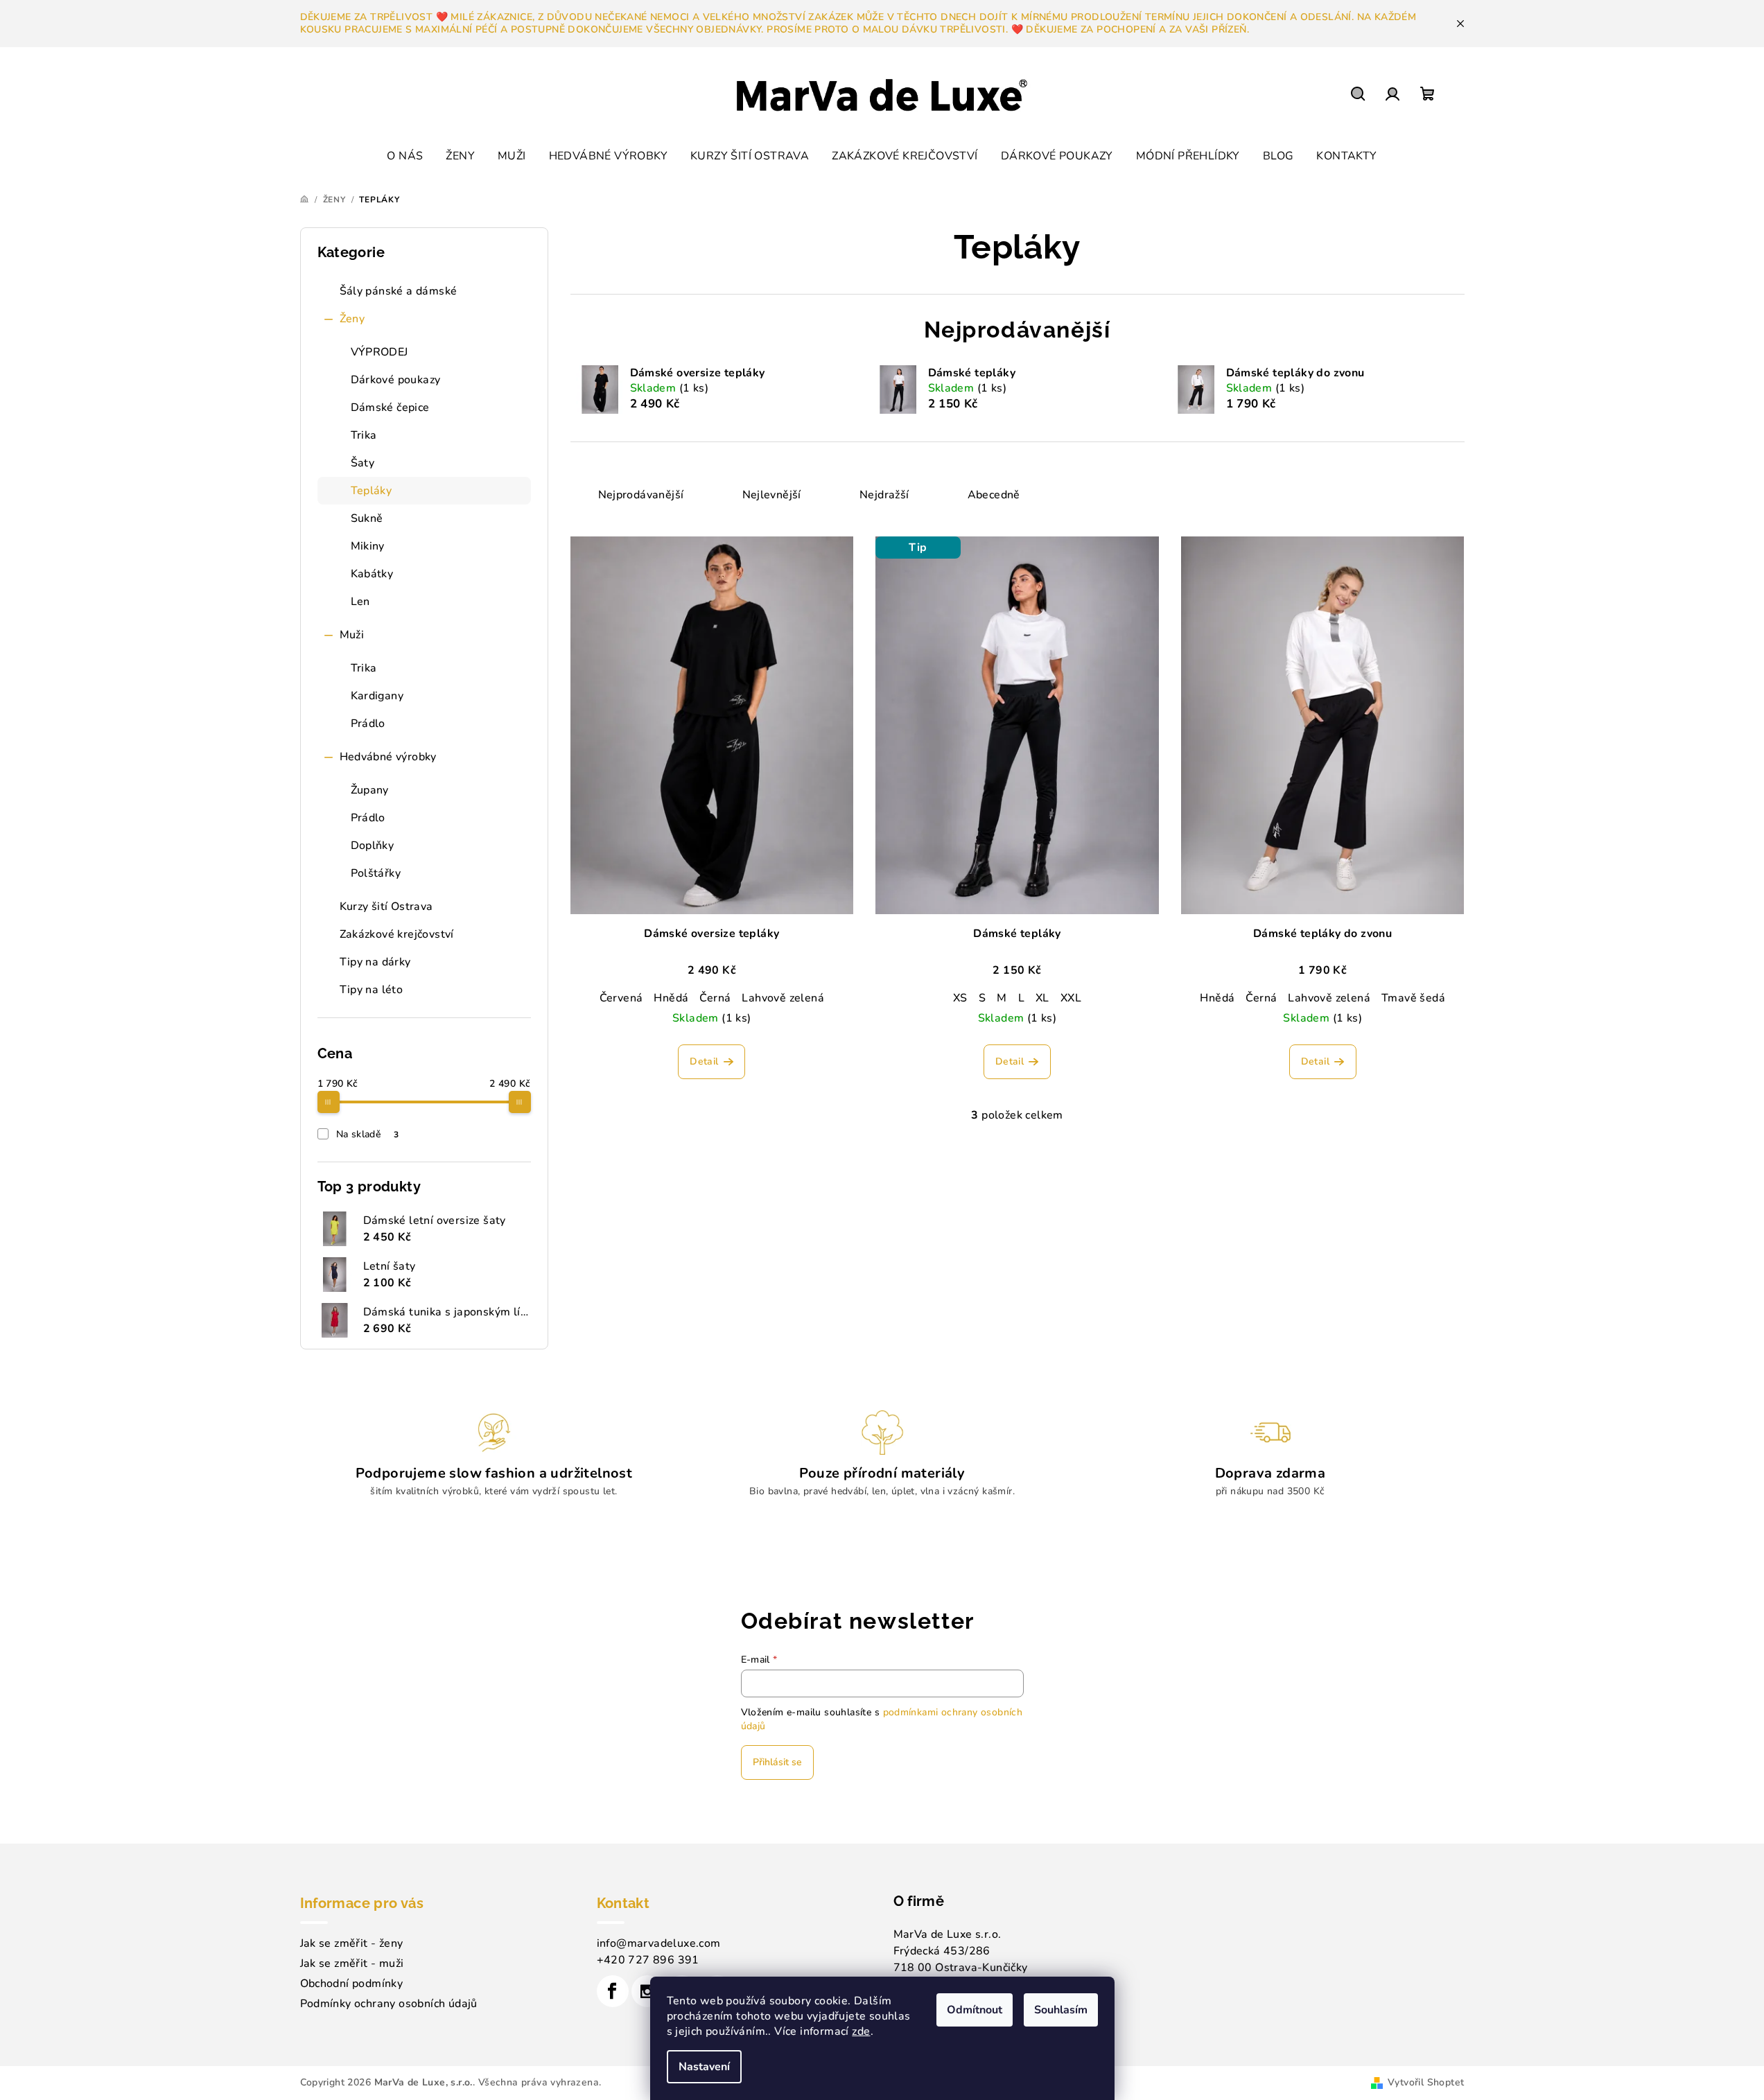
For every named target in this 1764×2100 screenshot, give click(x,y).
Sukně (367, 518)
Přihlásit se (777, 1762)
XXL (1071, 998)
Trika (364, 435)
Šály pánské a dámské (399, 291)
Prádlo (368, 724)
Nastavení (704, 2067)
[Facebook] (613, 1991)
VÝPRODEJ (379, 352)
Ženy (352, 319)
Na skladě (368, 1134)
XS (960, 998)
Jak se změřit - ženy (352, 1943)
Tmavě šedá (1413, 998)
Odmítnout (975, 2010)
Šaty (363, 463)
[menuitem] (405, 156)
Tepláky (372, 491)
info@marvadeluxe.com (659, 1943)
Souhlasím (1061, 2010)
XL (1042, 998)
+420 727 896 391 (648, 1960)
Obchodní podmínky (352, 1984)
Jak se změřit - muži (352, 1963)
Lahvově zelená (783, 998)
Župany (370, 790)
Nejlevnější (772, 495)
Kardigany (377, 696)
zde (861, 2031)
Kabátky (372, 574)
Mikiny (368, 546)
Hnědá (671, 998)
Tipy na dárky (375, 962)
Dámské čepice (390, 408)
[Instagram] (647, 1991)
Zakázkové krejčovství (397, 934)
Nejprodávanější (641, 495)
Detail (704, 1061)
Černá (715, 998)
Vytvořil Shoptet (1426, 2082)
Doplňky (373, 846)
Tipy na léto (372, 990)
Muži (352, 635)
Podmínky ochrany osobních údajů (389, 2004)
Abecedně (994, 495)
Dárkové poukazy (396, 380)
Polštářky (376, 873)
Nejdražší (884, 495)
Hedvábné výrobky (388, 757)
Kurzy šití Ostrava (386, 907)
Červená (621, 998)
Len (360, 602)
